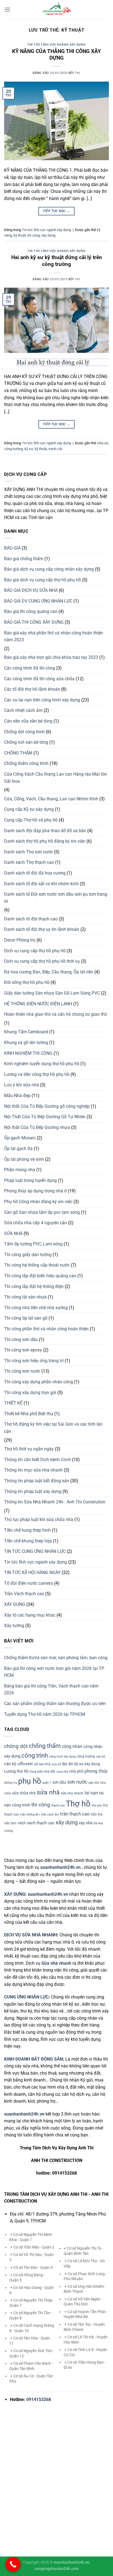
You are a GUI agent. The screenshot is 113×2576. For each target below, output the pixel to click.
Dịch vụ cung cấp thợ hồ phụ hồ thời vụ (42, 961)
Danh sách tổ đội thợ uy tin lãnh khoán (42, 929)
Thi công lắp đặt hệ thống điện (34, 1286)
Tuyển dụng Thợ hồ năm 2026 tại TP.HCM (45, 1714)
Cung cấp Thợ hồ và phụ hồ (31, 820)
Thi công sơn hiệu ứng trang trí (34, 1361)
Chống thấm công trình (26, 763)
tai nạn (91, 1793)
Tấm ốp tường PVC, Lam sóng (33, 1244)
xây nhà (86, 1823)
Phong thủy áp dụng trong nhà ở (35, 1191)
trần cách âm (50, 1815)
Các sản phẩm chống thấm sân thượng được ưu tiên (55, 1704)
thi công (34, 235)
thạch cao (58, 1805)
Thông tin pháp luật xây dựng (33, 1491)
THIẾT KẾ (13, 1403)
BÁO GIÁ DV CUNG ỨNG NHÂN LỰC (38, 601)
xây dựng (48, 235)
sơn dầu (59, 1782)
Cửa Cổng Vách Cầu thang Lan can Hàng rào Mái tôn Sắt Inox (56, 778)
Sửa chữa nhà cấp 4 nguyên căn (36, 1223)
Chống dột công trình (24, 732)
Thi (78, 73)
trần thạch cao (75, 1814)
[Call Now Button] (13, 2564)
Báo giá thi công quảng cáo (31, 611)
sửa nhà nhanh (72, 1793)
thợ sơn (97, 1805)
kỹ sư (29, 449)
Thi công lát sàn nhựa (25, 1297)
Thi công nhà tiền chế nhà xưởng (36, 1308)
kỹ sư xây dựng (87, 1764)
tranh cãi (55, 449)
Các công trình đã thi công (30, 668)
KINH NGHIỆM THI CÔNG (28, 1053)
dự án (68, 1764)
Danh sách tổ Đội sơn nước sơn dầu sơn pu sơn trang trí (56, 898)
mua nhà (62, 1772)
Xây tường (14, 1626)
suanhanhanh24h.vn (48, 1894)
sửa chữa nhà (24, 1793)
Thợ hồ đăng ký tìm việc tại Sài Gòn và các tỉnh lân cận (53, 1428)
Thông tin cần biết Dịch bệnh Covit (37, 1460)
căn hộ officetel (18, 1764)
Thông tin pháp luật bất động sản (37, 1481)
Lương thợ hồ (16, 1771)
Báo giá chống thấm (24, 559)
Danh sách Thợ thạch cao (29, 862)
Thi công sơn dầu (21, 1340)
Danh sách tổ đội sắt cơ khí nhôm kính (41, 884)
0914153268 (39, 2399)
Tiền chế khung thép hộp (28, 1541)
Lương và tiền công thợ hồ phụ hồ (37, 1074)
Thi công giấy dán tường (28, 1255)
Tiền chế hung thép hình (27, 1530)
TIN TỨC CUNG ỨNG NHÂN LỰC (35, 1551)
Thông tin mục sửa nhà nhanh (33, 1470)
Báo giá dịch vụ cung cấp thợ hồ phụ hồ (43, 580)
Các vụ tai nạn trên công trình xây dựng (42, 700)
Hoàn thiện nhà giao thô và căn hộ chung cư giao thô (56, 1014)
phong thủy (96, 1771)
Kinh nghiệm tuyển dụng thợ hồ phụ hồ (42, 1064)
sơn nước (77, 1782)
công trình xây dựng (62, 1757)
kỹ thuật (20, 235)
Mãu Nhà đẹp (17, 1096)
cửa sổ (56, 1764)
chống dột (16, 1746)
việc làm (10, 1823)
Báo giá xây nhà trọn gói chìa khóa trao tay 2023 (51, 657)
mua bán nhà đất (43, 1772)
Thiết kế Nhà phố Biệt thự (29, 1414)
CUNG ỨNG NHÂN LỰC (26, 1997)
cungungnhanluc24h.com (57, 2569)
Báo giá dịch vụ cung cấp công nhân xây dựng (49, 569)
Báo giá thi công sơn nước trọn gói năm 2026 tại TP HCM (54, 1672)
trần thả (97, 1814)
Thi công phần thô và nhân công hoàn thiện (46, 1329)
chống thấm (45, 1746)
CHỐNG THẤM (18, 753)
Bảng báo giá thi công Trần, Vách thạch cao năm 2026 (51, 1690)
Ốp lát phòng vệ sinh (24, 1159)
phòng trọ (11, 1783)
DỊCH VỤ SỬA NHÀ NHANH (31, 1935)
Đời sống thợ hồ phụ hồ (27, 982)
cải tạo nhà (42, 1764)
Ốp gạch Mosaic (20, 1138)
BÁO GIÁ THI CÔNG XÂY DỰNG (34, 622)
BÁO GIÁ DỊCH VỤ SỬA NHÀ (31, 590)
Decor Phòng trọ (20, 940)
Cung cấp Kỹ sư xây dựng (29, 809)
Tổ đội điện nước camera (29, 1583)
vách (22, 1823)
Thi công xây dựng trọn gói (30, 1393)
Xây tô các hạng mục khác (30, 1615)
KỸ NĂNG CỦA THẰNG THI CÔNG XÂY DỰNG (56, 55)
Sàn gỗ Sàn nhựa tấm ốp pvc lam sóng (42, 1212)
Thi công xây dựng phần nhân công (39, 1382)
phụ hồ (30, 1781)
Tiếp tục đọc (56, 211)
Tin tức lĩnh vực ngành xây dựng (56, 45)
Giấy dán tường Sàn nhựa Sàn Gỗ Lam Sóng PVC (52, 993)
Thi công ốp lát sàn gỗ (26, 1318)
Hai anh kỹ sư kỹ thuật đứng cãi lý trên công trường (57, 261)
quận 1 (47, 1783)
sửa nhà (48, 1792)
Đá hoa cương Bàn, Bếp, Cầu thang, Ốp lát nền (49, 972)
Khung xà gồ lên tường (26, 1043)
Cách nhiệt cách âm (23, 710)
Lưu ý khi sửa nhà (22, 1085)
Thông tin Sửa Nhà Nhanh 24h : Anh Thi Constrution (55, 1502)
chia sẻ (102, 443)
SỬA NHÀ (13, 1233)
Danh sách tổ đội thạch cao (31, 919)
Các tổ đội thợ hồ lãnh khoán (32, 689)
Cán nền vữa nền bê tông (28, 721)
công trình (35, 1755)
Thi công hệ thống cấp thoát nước (37, 1265)
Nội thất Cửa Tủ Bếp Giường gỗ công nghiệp (47, 1106)
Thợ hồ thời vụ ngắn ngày (29, 1449)
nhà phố (76, 1771)
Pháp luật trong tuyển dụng (30, 1180)
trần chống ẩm (30, 1815)
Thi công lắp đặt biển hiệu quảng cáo (40, 1276)
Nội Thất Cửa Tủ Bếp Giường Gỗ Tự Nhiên (45, 1117)
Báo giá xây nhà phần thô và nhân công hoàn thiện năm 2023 (53, 636)
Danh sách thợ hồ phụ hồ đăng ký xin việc (45, 841)
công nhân (72, 1746)
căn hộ (101, 1757)
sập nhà (94, 1783)
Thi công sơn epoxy (23, 1350)
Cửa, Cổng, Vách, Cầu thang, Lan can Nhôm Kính (51, 799)
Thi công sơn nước (22, 1371)
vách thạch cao (41, 1823)
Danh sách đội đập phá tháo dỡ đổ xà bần (45, 831)
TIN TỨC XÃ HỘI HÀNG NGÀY (32, 1572)
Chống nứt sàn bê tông (26, 742)
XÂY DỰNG (15, 1604)
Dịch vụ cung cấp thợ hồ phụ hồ (35, 951)
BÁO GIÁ (12, 548)
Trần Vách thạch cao (24, 1594)
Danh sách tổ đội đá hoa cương (35, 873)
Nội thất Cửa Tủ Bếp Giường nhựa (37, 1127)
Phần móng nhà (20, 1170)
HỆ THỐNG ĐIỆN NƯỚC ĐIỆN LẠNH (38, 1004)
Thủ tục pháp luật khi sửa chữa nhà (39, 1519)
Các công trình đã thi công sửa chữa (39, 679)
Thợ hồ (78, 1804)
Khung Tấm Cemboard (26, 1032)
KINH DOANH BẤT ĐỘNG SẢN (33, 2059)
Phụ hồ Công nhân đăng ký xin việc (38, 1202)
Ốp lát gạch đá (18, 1149)
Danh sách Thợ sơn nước (29, 852)
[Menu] (7, 9)
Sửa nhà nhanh (56, 1963)
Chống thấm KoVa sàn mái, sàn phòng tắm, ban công (56, 1658)
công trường (13, 449)
